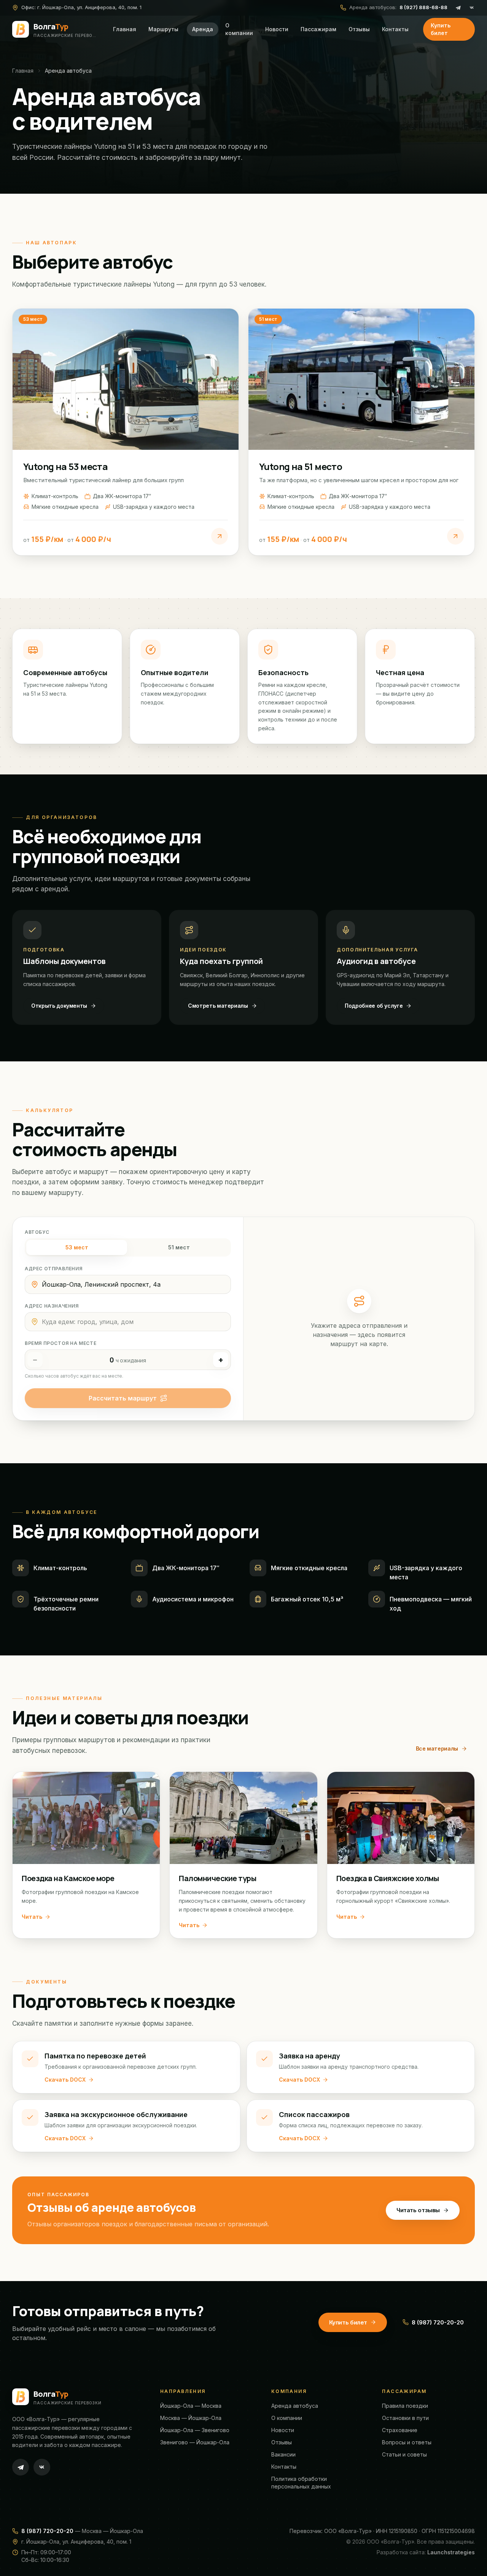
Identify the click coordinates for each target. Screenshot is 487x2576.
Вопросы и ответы (407, 2442)
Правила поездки (405, 2406)
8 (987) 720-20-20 (438, 2322)
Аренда (203, 29)
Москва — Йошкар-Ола (191, 2418)
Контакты (395, 29)
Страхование (400, 2430)
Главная (125, 29)
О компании (239, 29)
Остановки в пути (405, 2418)
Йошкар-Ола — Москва (191, 2406)
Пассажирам (318, 29)
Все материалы (437, 1748)
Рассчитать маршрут (123, 1398)
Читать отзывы (418, 2210)
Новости (277, 29)
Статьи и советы (404, 2454)
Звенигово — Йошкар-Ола (195, 2442)
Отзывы (359, 29)
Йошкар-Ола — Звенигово (195, 2430)
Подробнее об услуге (374, 1006)
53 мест (77, 1247)
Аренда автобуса (295, 2406)
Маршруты (163, 29)
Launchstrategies (451, 2552)
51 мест (179, 1247)
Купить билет (441, 29)
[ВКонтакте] (472, 8)
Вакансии (283, 2454)
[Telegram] (458, 8)
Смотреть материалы (218, 1006)
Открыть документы (59, 1006)
